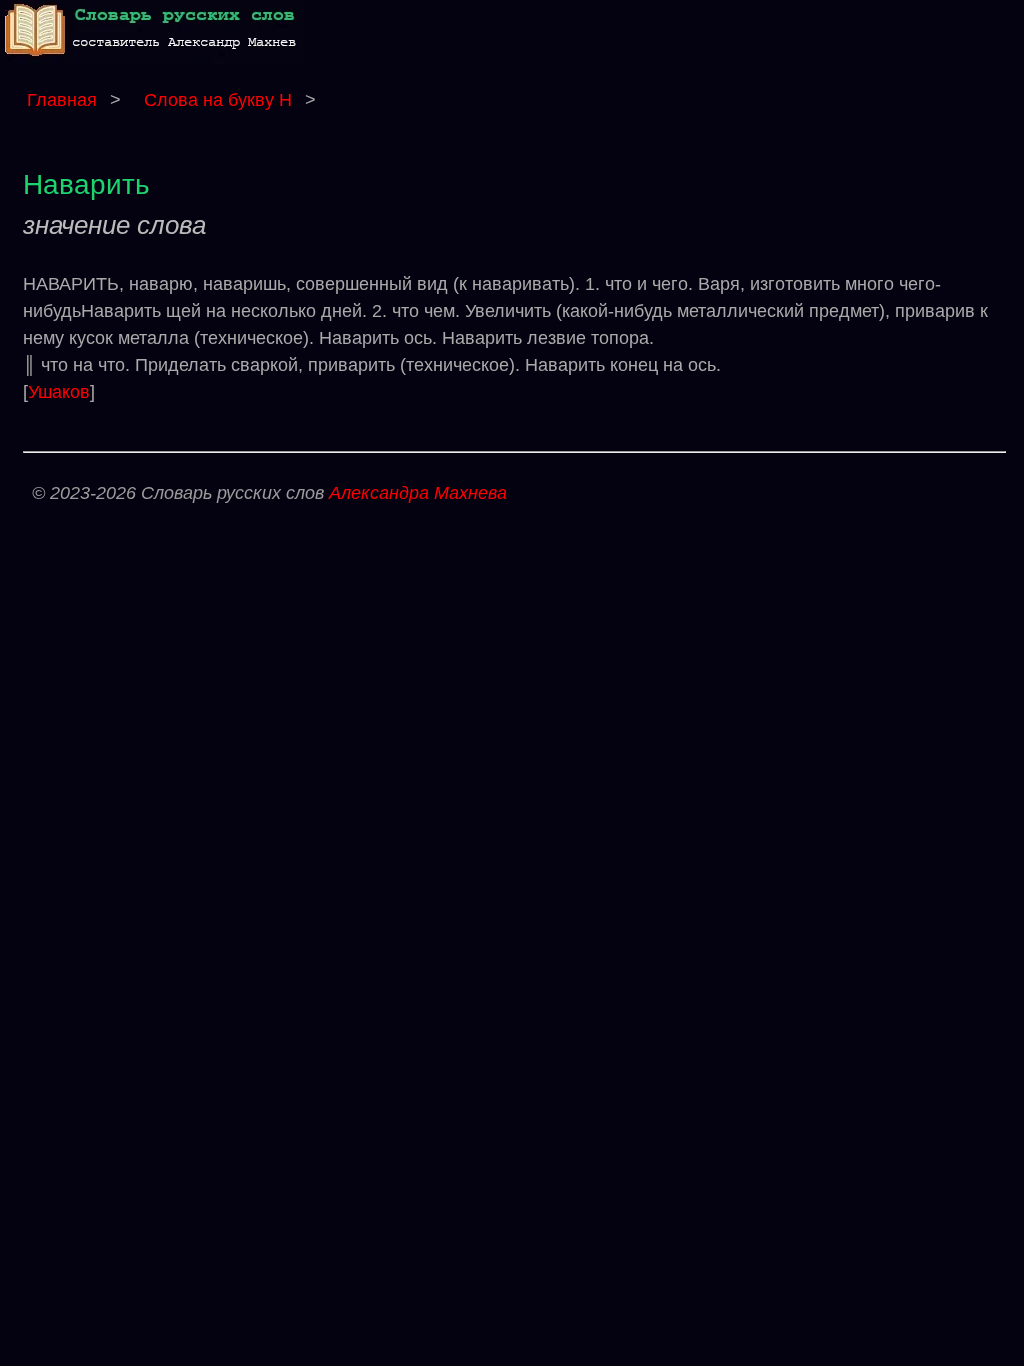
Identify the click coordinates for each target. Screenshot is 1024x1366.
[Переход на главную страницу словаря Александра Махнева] (155, 58)
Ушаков (59, 392)
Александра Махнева (418, 493)
